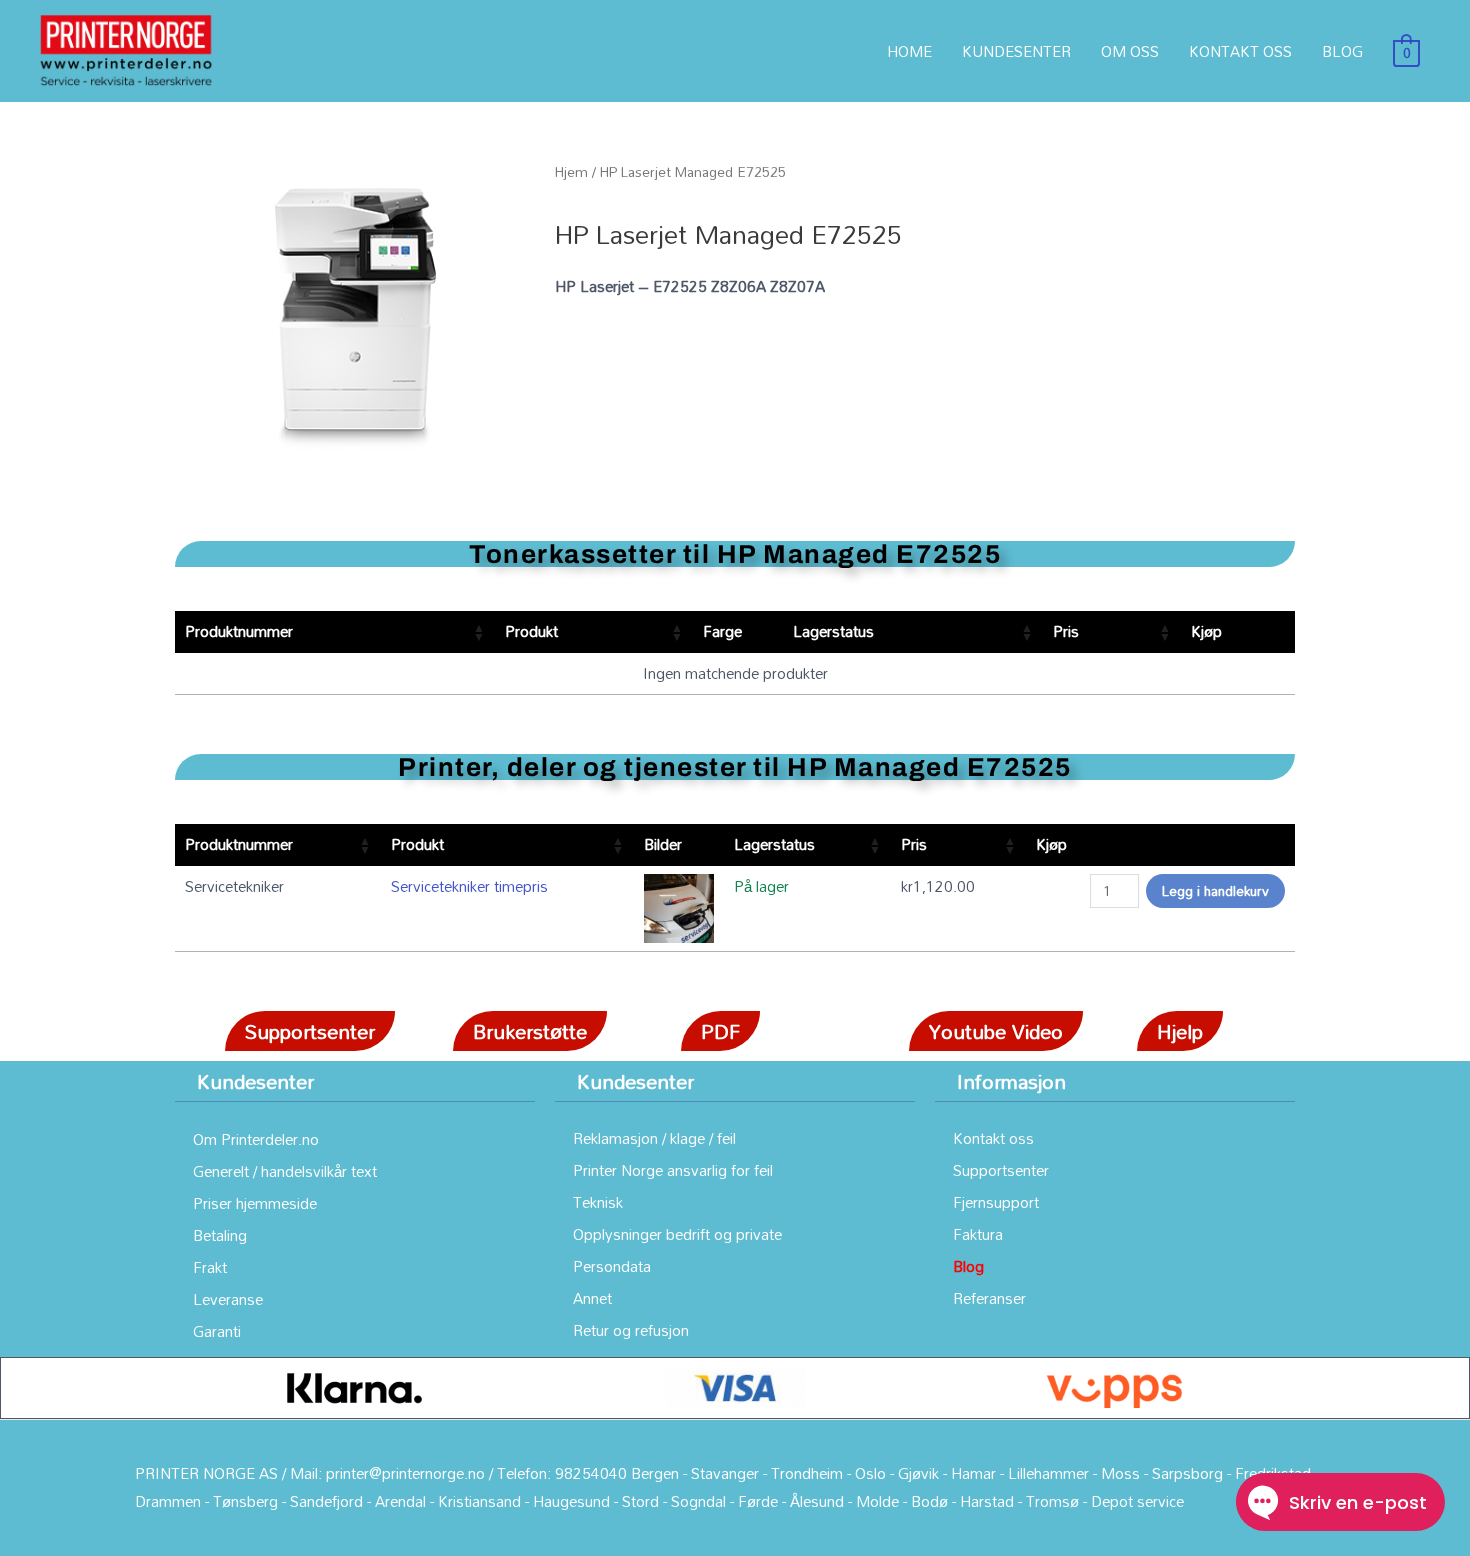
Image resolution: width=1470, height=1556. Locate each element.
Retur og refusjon (631, 1330)
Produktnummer (239, 631)
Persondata (612, 1266)
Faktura (978, 1234)
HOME (909, 51)
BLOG (1342, 51)
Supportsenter (1001, 1170)
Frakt (210, 1267)
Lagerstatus (833, 631)
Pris (1066, 631)
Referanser (989, 1298)
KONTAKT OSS (1240, 51)
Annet (592, 1298)
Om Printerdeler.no (256, 1139)
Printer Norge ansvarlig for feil (673, 1170)
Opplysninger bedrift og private (677, 1234)
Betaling (220, 1235)
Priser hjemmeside (255, 1203)
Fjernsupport (996, 1202)
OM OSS (1130, 51)
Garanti (217, 1331)
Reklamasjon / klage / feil (654, 1138)
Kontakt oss (993, 1138)
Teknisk (598, 1202)
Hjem (571, 171)
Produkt (531, 631)
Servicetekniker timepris (469, 886)
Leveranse (228, 1299)
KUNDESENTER (1016, 51)
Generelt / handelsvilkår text (285, 1171)
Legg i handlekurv (1215, 890)
